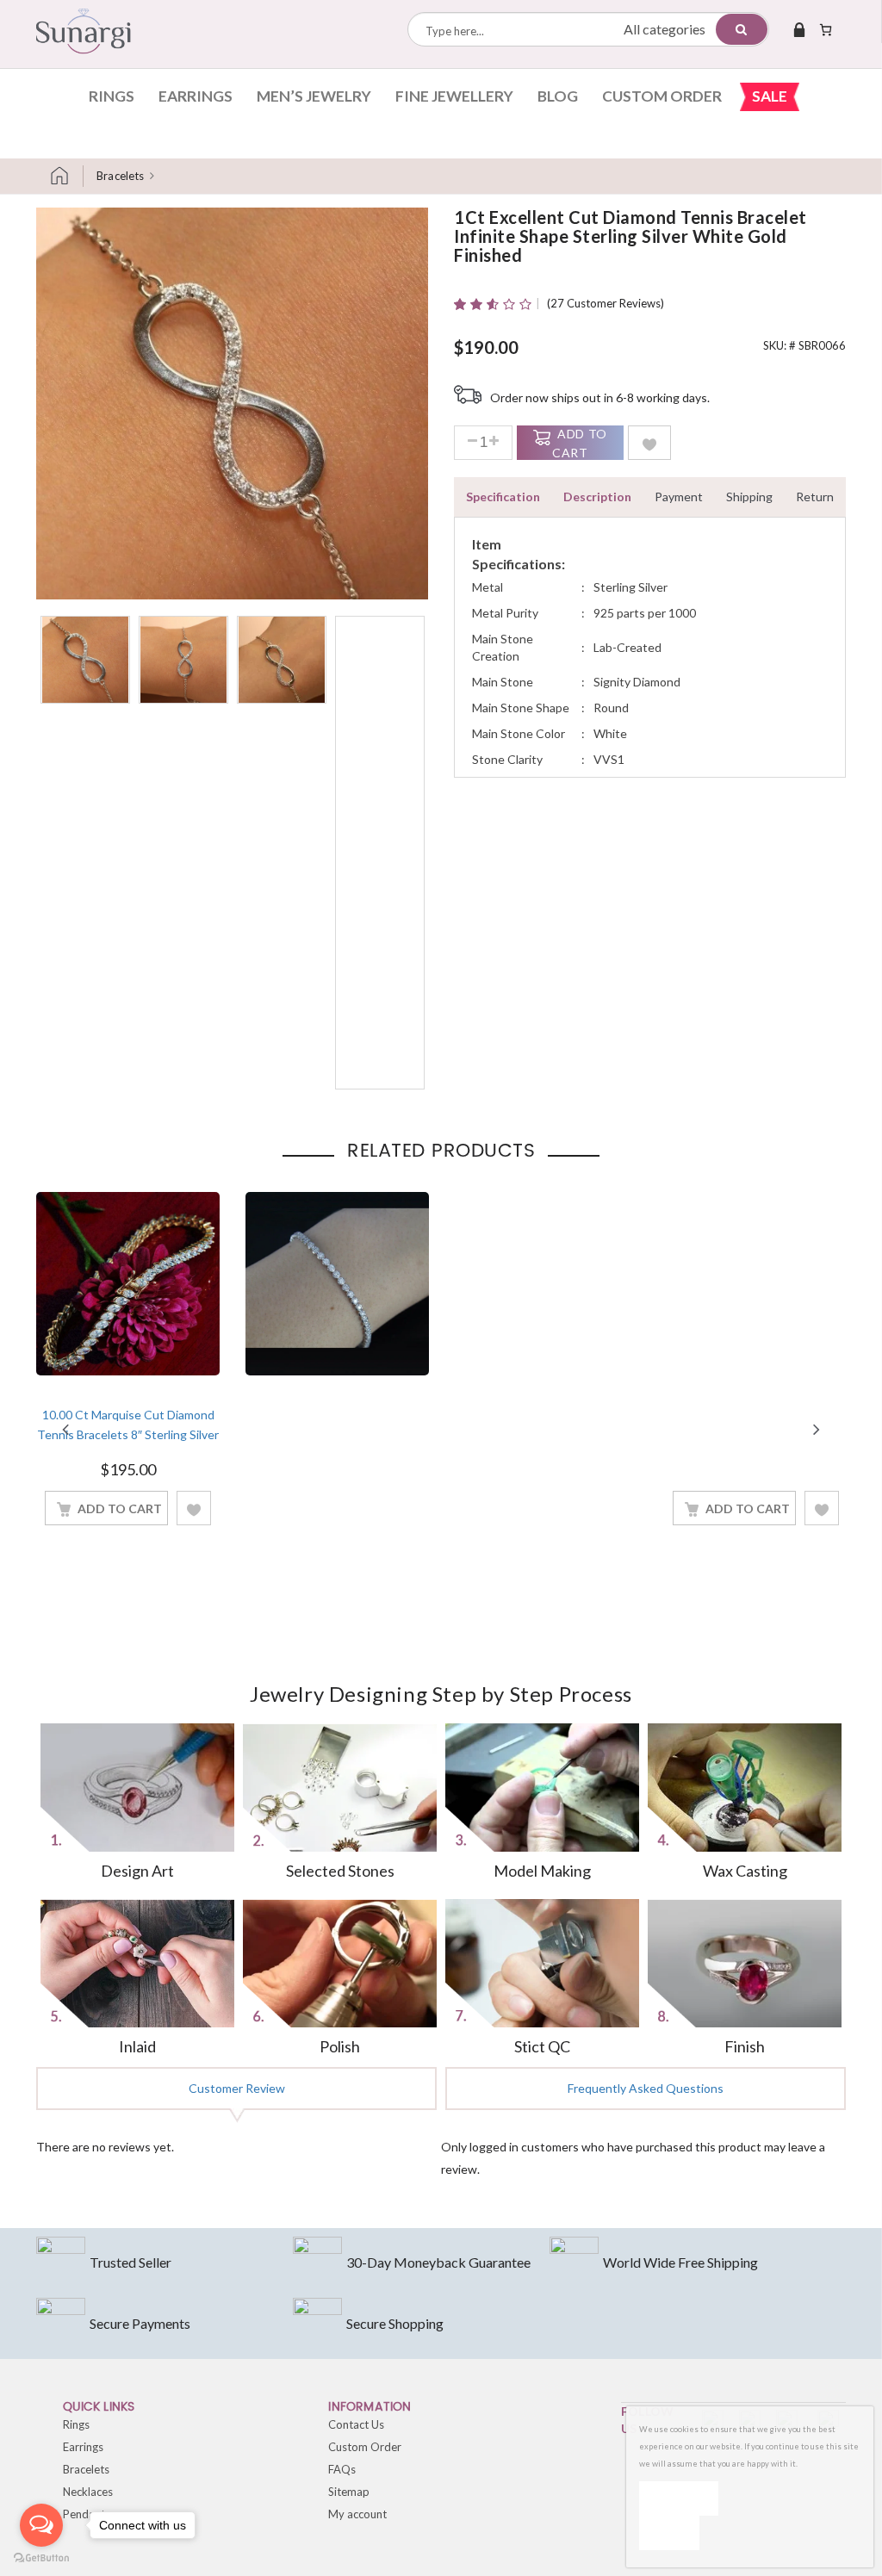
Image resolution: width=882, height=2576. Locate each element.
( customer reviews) (606, 303)
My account (357, 2514)
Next (817, 1429)
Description (597, 497)
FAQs (342, 2469)
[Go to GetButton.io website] (41, 2558)
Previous (65, 1429)
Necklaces (88, 2492)
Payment (679, 497)
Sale (770, 96)
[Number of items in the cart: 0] (826, 29)
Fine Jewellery (454, 96)
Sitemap (349, 2492)
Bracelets (120, 176)
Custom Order (662, 96)
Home (66, 176)
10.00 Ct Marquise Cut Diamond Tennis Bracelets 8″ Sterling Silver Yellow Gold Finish (128, 1434)
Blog (558, 96)
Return (815, 497)
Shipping (749, 497)
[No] (669, 2533)
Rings (112, 96)
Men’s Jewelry (314, 96)
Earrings (196, 96)
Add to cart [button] (120, 1508)
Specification (503, 497)
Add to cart (580, 443)
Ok (679, 2498)
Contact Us (356, 2424)
